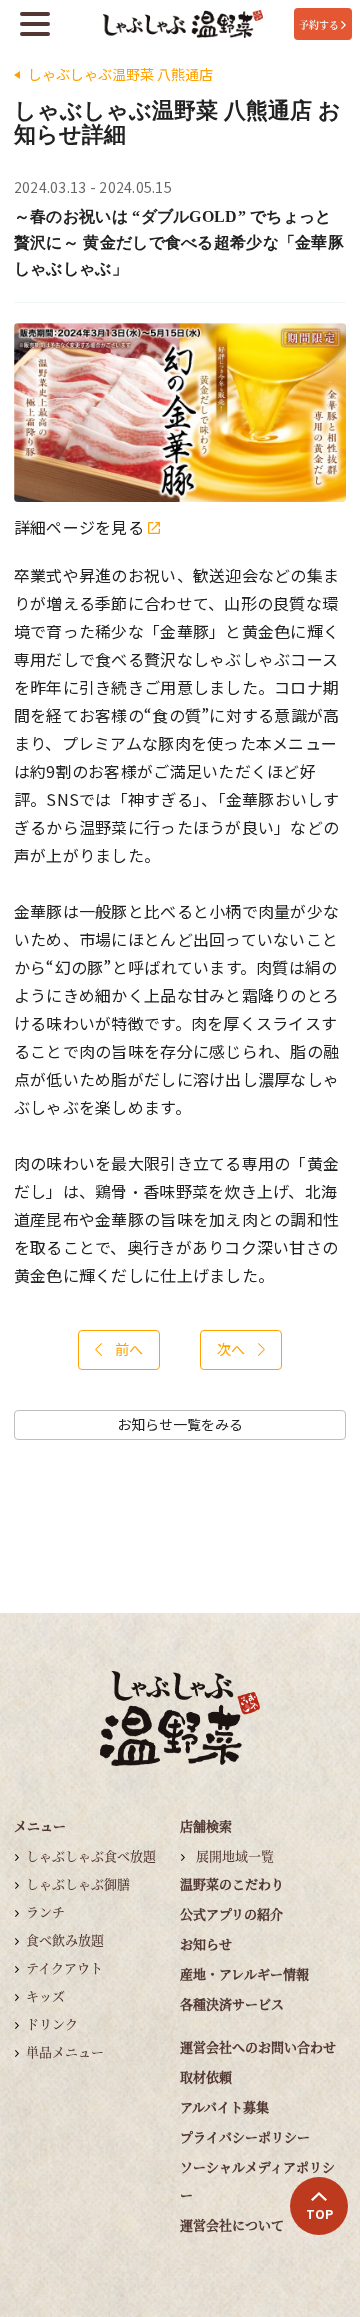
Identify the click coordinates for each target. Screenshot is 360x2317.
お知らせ (206, 1943)
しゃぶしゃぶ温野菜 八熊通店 (120, 74)
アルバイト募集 (224, 2106)
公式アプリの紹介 (231, 1913)
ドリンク (52, 2023)
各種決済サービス (232, 2003)
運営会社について (232, 2224)
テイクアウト (64, 1967)
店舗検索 (206, 1825)
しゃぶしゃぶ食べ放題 (91, 1855)
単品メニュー (65, 2051)
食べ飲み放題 (65, 1939)
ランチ (45, 1911)
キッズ (45, 1995)
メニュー (40, 1825)
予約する (319, 24)
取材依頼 (206, 2076)
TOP (319, 2214)
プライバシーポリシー (245, 2136)
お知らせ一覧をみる (180, 1424)
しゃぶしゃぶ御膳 (78, 1883)
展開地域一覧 (235, 1855)
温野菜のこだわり (232, 1883)
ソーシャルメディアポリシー (257, 2180)
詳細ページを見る (81, 527)
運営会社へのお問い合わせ (258, 2046)
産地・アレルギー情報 (244, 1973)
